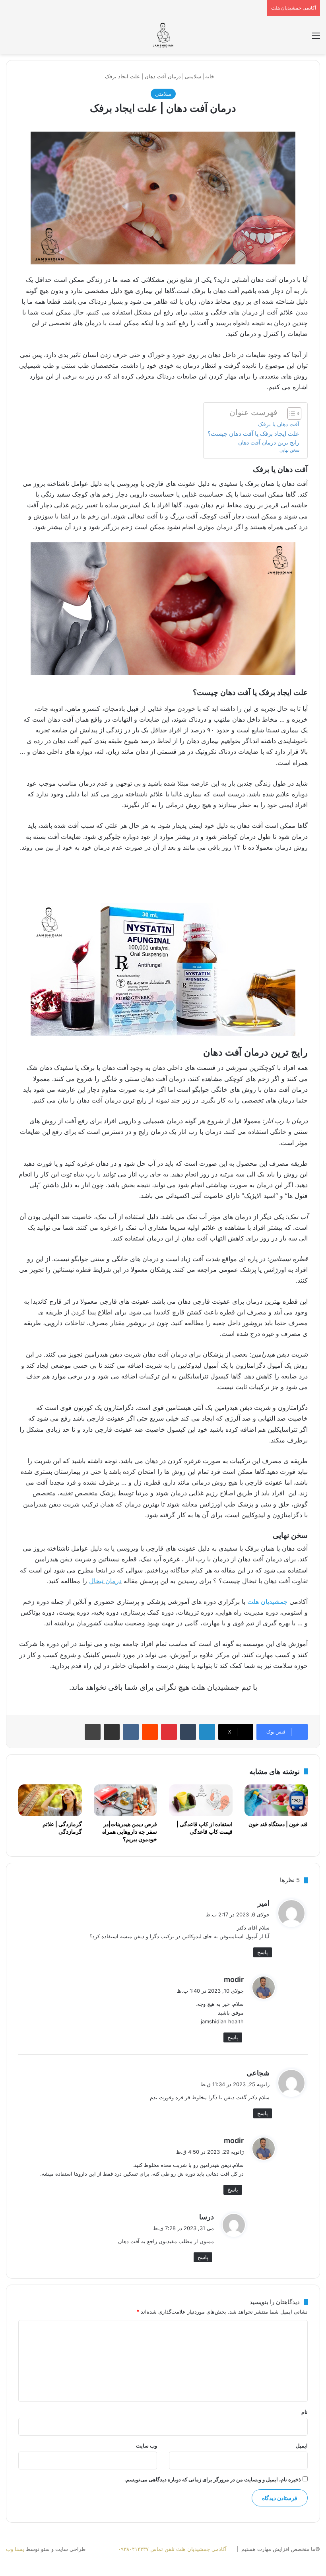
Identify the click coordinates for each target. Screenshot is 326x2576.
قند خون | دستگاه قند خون (278, 1824)
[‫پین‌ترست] (169, 1732)
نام (305, 2412)
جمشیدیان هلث (267, 1602)
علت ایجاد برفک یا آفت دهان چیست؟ (253, 434)
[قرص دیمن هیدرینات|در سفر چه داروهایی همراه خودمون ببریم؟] (126, 1800)
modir (234, 1979)
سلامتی (193, 76)
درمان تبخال (105, 1581)
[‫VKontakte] (131, 1732)
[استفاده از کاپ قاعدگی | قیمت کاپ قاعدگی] (201, 1800)
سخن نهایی (289, 450)
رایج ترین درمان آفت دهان (268, 443)
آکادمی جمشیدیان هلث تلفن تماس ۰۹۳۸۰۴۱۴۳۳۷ (172, 2549)
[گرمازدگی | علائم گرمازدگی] (50, 1800)
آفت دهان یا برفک (279, 424)
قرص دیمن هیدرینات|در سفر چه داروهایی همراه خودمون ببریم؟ (130, 1832)
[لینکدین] (207, 1732)
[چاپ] (93, 1732)
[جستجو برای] (10, 38)
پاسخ (263, 1952)
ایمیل (302, 2446)
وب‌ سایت (147, 2446)
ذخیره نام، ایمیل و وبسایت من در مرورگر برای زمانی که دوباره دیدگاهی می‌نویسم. (213, 2479)
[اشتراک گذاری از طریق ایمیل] (112, 1732)
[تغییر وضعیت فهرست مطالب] (290, 413)
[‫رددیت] (150, 1732)
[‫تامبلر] (188, 1732)
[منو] (316, 38)
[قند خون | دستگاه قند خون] (276, 1800)
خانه (211, 76)
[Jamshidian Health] (163, 35)
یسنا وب (15, 2549)
